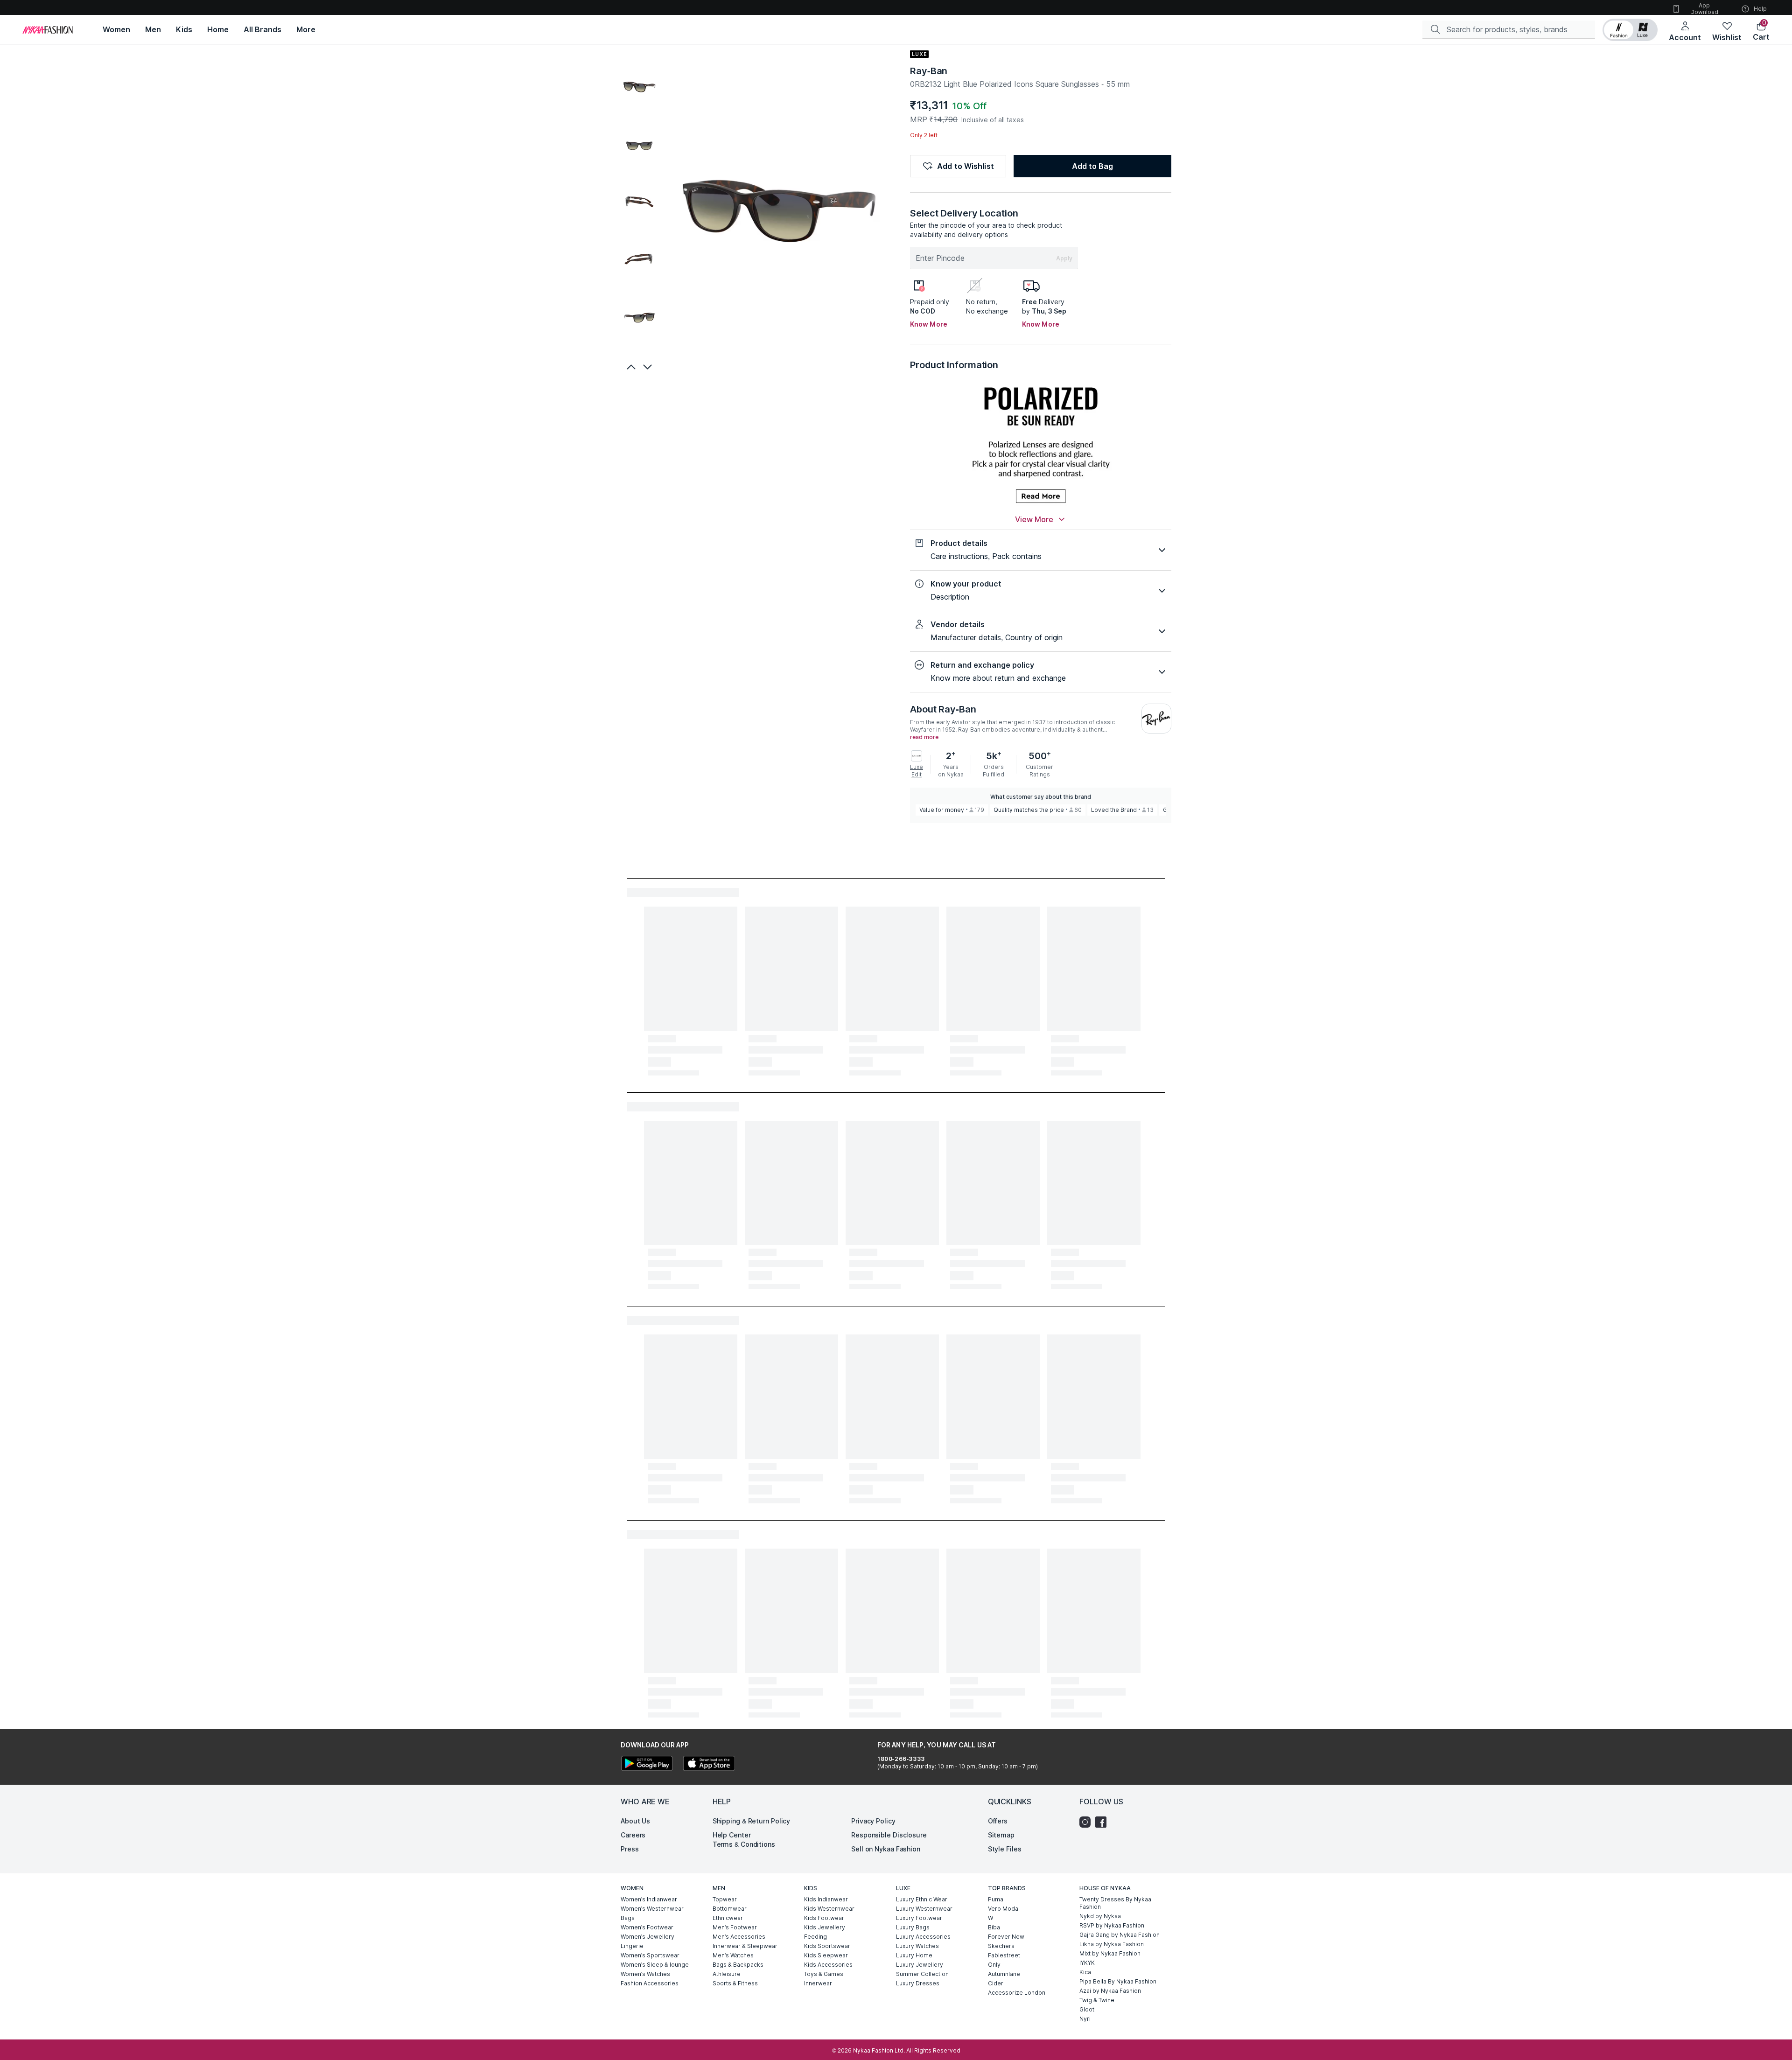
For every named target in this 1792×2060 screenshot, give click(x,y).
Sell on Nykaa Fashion (886, 1849)
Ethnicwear (728, 1918)
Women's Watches (645, 1974)
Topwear (725, 1899)
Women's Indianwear (649, 1899)
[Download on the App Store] (708, 1764)
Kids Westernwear (829, 1909)
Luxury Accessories (923, 1937)
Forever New (1006, 1937)
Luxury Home (914, 1955)
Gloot (1087, 2009)
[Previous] (630, 367)
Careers (633, 1835)
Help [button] (1760, 9)
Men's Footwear (735, 1927)
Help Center (732, 1835)
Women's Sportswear (650, 1955)
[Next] (649, 367)
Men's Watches (733, 1955)
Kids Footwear (824, 1918)
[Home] (48, 30)
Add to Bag (1092, 166)
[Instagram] (1087, 1822)
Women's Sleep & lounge (655, 1965)
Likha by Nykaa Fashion (1112, 1944)
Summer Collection (922, 1974)
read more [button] (924, 737)
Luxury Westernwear (924, 1909)
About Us (635, 1821)
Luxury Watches (917, 1946)
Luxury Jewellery (920, 1965)
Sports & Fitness (735, 1983)
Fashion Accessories (650, 1983)
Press (630, 1849)
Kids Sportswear (827, 1946)
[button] (1630, 30)
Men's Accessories (739, 1937)
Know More (929, 324)
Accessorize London (1017, 1993)
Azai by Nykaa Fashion (1110, 1991)
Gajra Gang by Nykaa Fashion (1120, 1935)
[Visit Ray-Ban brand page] (1156, 719)
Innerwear (818, 1983)
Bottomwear (730, 1909)
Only (994, 1965)
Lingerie (632, 1946)
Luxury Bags (913, 1927)
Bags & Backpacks (738, 1965)
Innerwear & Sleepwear (745, 1946)
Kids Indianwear (826, 1899)
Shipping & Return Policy (752, 1821)
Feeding (815, 1937)
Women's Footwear (647, 1927)
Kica (1085, 1972)
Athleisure (727, 1974)
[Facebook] (1103, 1822)
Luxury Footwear (919, 1918)
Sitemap (1001, 1835)
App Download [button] (1704, 9)
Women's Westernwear (652, 1909)
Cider (996, 1983)
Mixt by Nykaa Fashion (1110, 1953)
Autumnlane (1004, 1974)
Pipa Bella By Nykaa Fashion (1118, 1981)
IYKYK (1087, 1963)
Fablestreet (1004, 1955)
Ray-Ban (929, 71)
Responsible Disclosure (889, 1835)
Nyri (1085, 2019)
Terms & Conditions (744, 1844)
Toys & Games (824, 1974)
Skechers (1001, 1946)
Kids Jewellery (825, 1927)
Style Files (1005, 1849)
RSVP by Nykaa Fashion (1112, 1925)
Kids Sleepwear (826, 1955)
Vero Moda (1003, 1909)
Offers (998, 1821)
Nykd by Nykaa (1100, 1916)
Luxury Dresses (918, 1983)
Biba (994, 1927)
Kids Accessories (828, 1965)
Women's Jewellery (647, 1937)
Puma (996, 1899)
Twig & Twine (1097, 2000)
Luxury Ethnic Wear (922, 1899)
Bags (628, 1918)
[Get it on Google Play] (647, 1764)
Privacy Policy (873, 1821)
